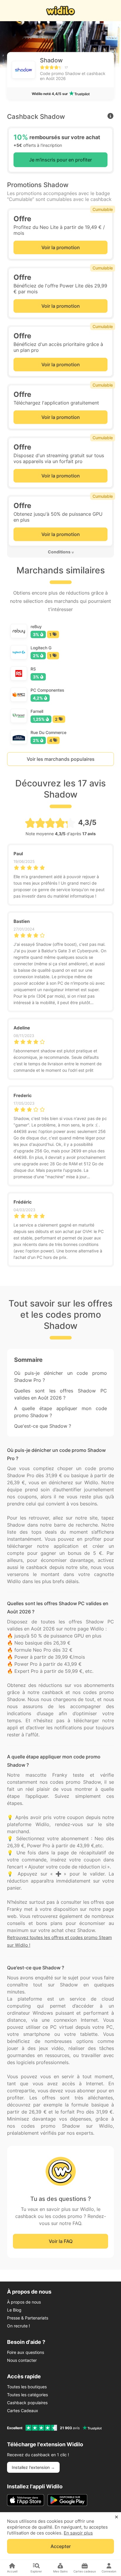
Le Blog (14, 2310)
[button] (60, 552)
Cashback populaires (27, 2403)
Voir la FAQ (61, 2241)
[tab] (60, 552)
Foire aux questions (26, 2352)
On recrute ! (19, 2326)
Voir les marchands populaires (61, 759)
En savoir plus (78, 2533)
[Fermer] (116, 2517)
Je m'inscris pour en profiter (60, 160)
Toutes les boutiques (27, 2387)
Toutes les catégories (27, 2395)
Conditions (59, 552)
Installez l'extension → (33, 2467)
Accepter (61, 2546)
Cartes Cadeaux (23, 2411)
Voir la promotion (61, 247)
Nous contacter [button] (22, 2360)
